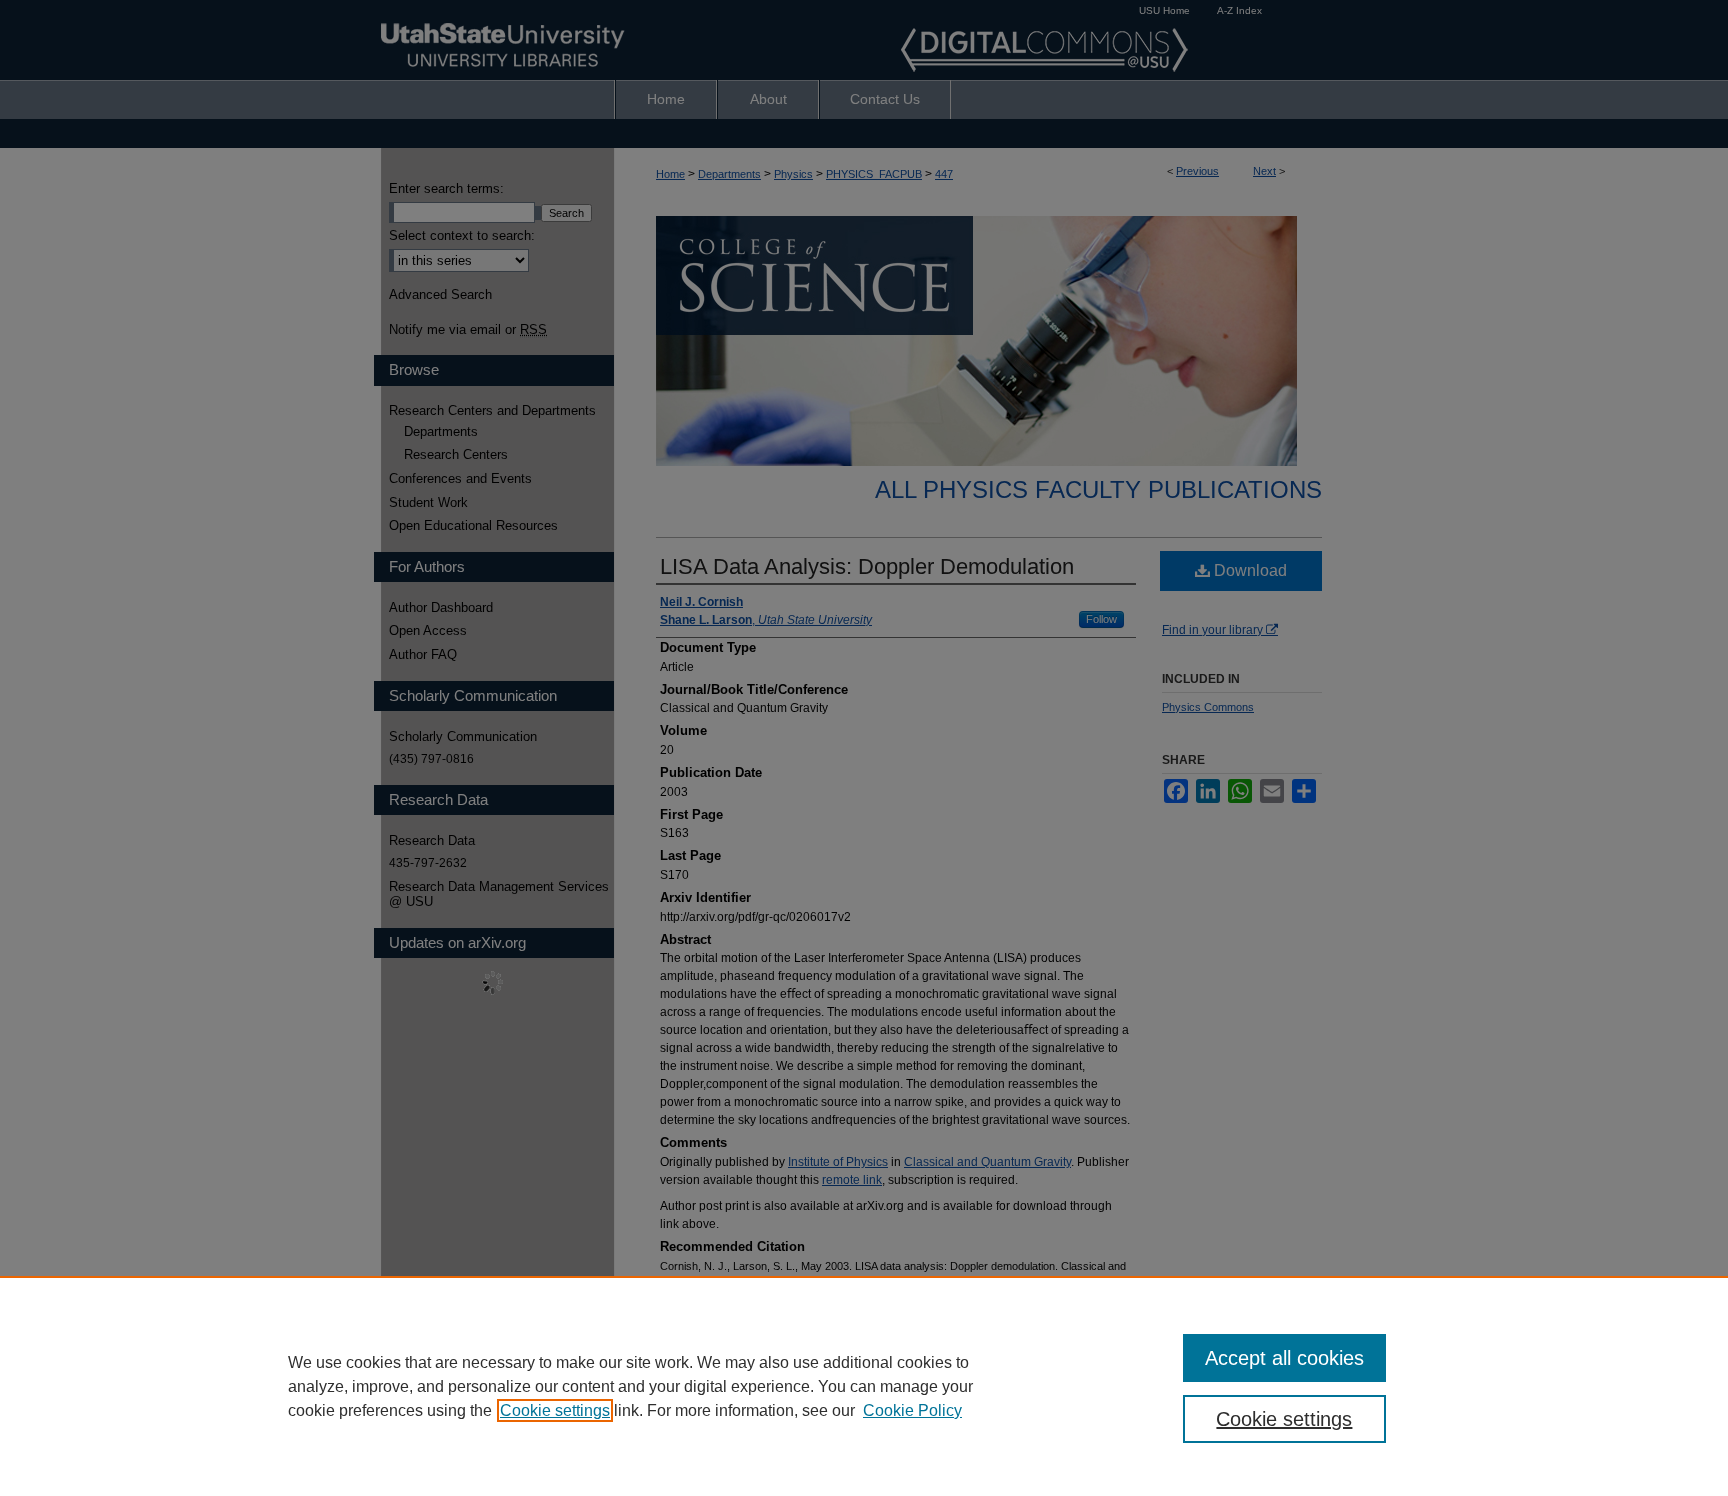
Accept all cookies (1284, 1358)
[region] (864, 1386)
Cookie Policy (912, 1410)
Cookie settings (555, 1410)
